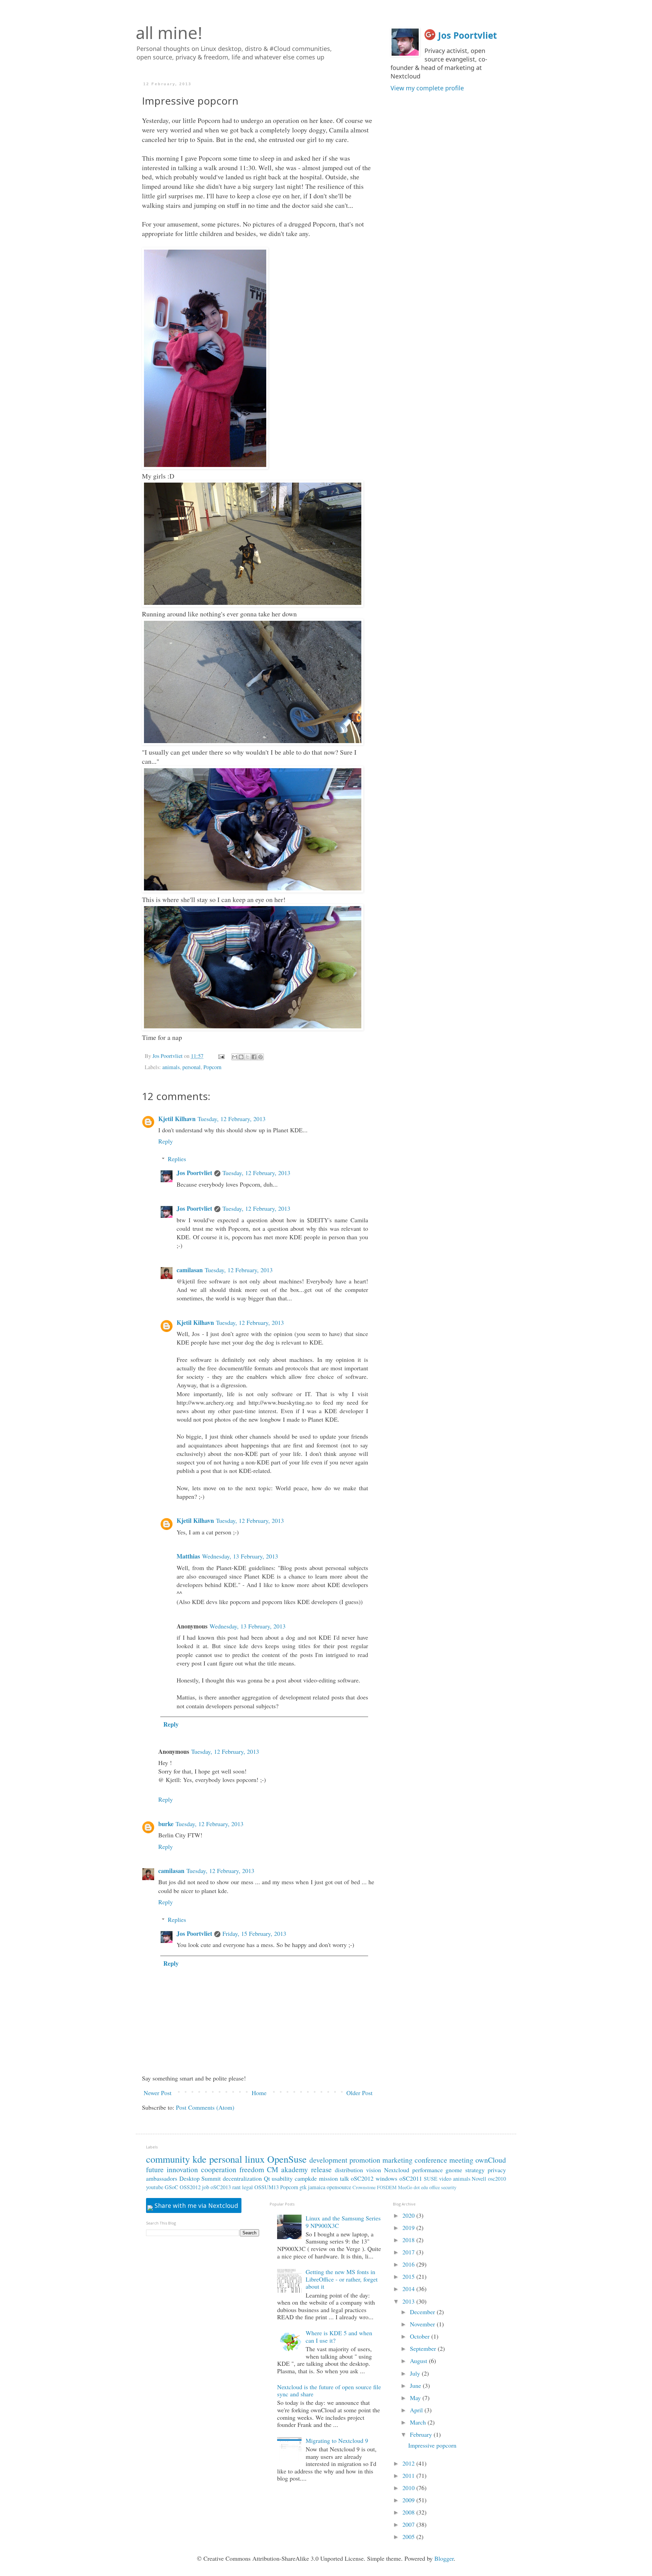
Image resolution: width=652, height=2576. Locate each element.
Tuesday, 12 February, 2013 (232, 1119)
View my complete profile (427, 88)
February (422, 2434)
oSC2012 (362, 2178)
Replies (177, 1159)
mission (328, 2178)
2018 (409, 2240)
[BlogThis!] (241, 1057)
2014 (409, 2289)
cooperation (219, 2169)
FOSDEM (387, 2187)
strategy (475, 2170)
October (421, 2336)
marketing (397, 2160)
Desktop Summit (200, 2178)
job (206, 2187)
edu (424, 2187)
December (423, 2312)
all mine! (169, 33)
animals (171, 1067)
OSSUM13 (267, 2187)
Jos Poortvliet (194, 1173)
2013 (409, 2301)
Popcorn (212, 1067)
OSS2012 (190, 2187)
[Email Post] (221, 1056)
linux (255, 2159)
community (168, 2159)
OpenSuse (287, 2159)
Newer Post (158, 2093)
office (434, 2187)
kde (200, 2159)
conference (431, 2160)
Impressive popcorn (432, 2445)
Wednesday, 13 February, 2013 (240, 1556)
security (449, 2187)
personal (192, 1067)
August (419, 2361)
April (417, 2410)
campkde (306, 2178)
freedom (252, 2169)
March (419, 2422)
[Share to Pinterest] (260, 1057)
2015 (409, 2276)
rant (237, 2187)
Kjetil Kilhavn (177, 1119)
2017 (409, 2252)
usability (282, 2178)
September (424, 2348)
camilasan (190, 1270)
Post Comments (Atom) (205, 2107)
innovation (182, 2169)
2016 (409, 2264)
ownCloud (491, 2160)
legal (248, 2187)
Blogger (444, 2558)
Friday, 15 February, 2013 (254, 1933)
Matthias (188, 1556)
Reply (166, 1141)
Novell (479, 2179)
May (416, 2398)
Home (259, 2093)
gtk (303, 2187)
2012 (409, 2463)
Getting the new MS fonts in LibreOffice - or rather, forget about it (342, 2279)
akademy (295, 2169)
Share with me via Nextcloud (195, 2205)
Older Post (359, 2093)
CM (273, 2169)
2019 (409, 2228)
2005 (409, 2537)
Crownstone (364, 2187)
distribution (349, 2170)
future (155, 2169)
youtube (155, 2187)
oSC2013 (221, 2187)
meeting (461, 2160)
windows (386, 2178)
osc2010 (497, 2179)
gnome (454, 2170)
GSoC (171, 2187)
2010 (409, 2488)
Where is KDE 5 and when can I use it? (339, 2337)
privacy (497, 2170)
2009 (409, 2500)
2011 (409, 2475)
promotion (365, 2160)
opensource (339, 2187)
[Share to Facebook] (254, 1057)
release (321, 2169)
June (416, 2385)
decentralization (242, 2178)
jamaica (317, 2187)
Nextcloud (397, 2170)
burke (166, 1824)
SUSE (431, 2179)
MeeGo (405, 2187)
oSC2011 (411, 2178)
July (416, 2373)
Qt (267, 2178)
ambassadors (162, 2178)
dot (417, 2187)
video (445, 2179)
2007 (409, 2524)
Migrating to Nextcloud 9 (337, 2440)
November (423, 2324)
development (328, 2160)
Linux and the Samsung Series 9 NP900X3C (343, 2222)
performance (428, 2170)
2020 (409, 2215)
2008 (409, 2512)
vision (374, 2170)
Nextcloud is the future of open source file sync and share (329, 2391)
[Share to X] (248, 1057)
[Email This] (235, 1057)
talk (345, 2178)
